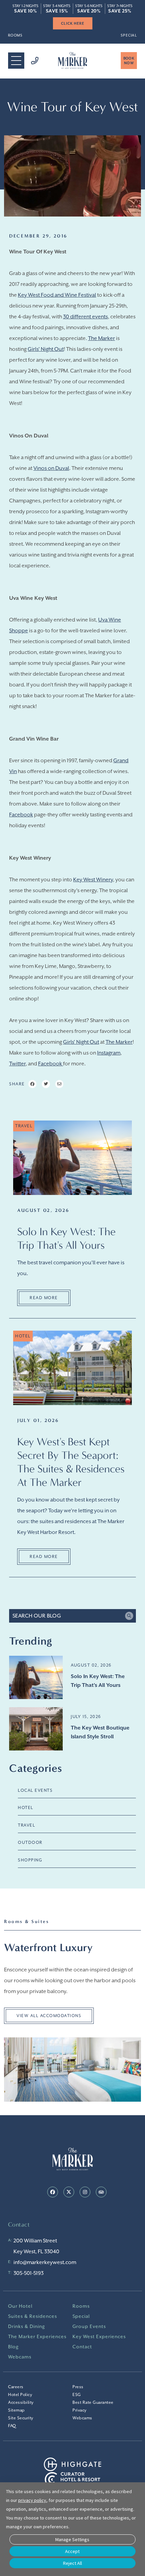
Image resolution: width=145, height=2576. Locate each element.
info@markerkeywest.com (45, 2262)
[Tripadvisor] (101, 2192)
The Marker (101, 338)
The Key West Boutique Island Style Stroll (100, 1732)
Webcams (20, 2357)
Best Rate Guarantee (93, 2402)
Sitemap (17, 2410)
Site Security (21, 2418)
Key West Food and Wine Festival (57, 295)
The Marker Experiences (37, 2336)
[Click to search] (129, 1616)
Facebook (21, 815)
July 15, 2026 (86, 1717)
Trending (31, 1641)
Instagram (109, 1053)
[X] (69, 2192)
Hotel (26, 1808)
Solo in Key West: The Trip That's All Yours (66, 1238)
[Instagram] (85, 2192)
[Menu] (16, 61)
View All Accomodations (49, 2016)
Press (78, 2387)
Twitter (17, 1064)
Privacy (80, 2410)
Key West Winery (93, 880)
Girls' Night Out (46, 349)
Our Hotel (20, 2306)
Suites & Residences (33, 2316)
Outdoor (30, 1843)
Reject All (72, 2563)
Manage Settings (72, 2539)
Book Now (129, 61)
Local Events (35, 1790)
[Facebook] (53, 2192)
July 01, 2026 (38, 1420)
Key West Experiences (99, 2336)
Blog (13, 2347)
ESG (77, 2395)
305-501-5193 (28, 2273)
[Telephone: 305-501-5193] (31, 61)
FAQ (12, 2426)
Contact (82, 2347)
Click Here (73, 23)
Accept (72, 2551)
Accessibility (21, 2402)
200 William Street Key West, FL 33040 (36, 2246)
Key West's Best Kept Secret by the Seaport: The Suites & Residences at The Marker (71, 1462)
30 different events (85, 317)
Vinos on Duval (51, 468)
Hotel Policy (20, 2395)
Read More (44, 1298)
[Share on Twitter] (46, 1084)
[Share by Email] (59, 1084)
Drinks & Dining (27, 2326)
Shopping (30, 1860)
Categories (36, 1768)
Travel (26, 1825)
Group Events (89, 2326)
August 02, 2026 (43, 1210)
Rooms (15, 35)
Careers (16, 2387)
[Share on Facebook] (32, 1084)
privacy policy (32, 2500)
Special (129, 35)
